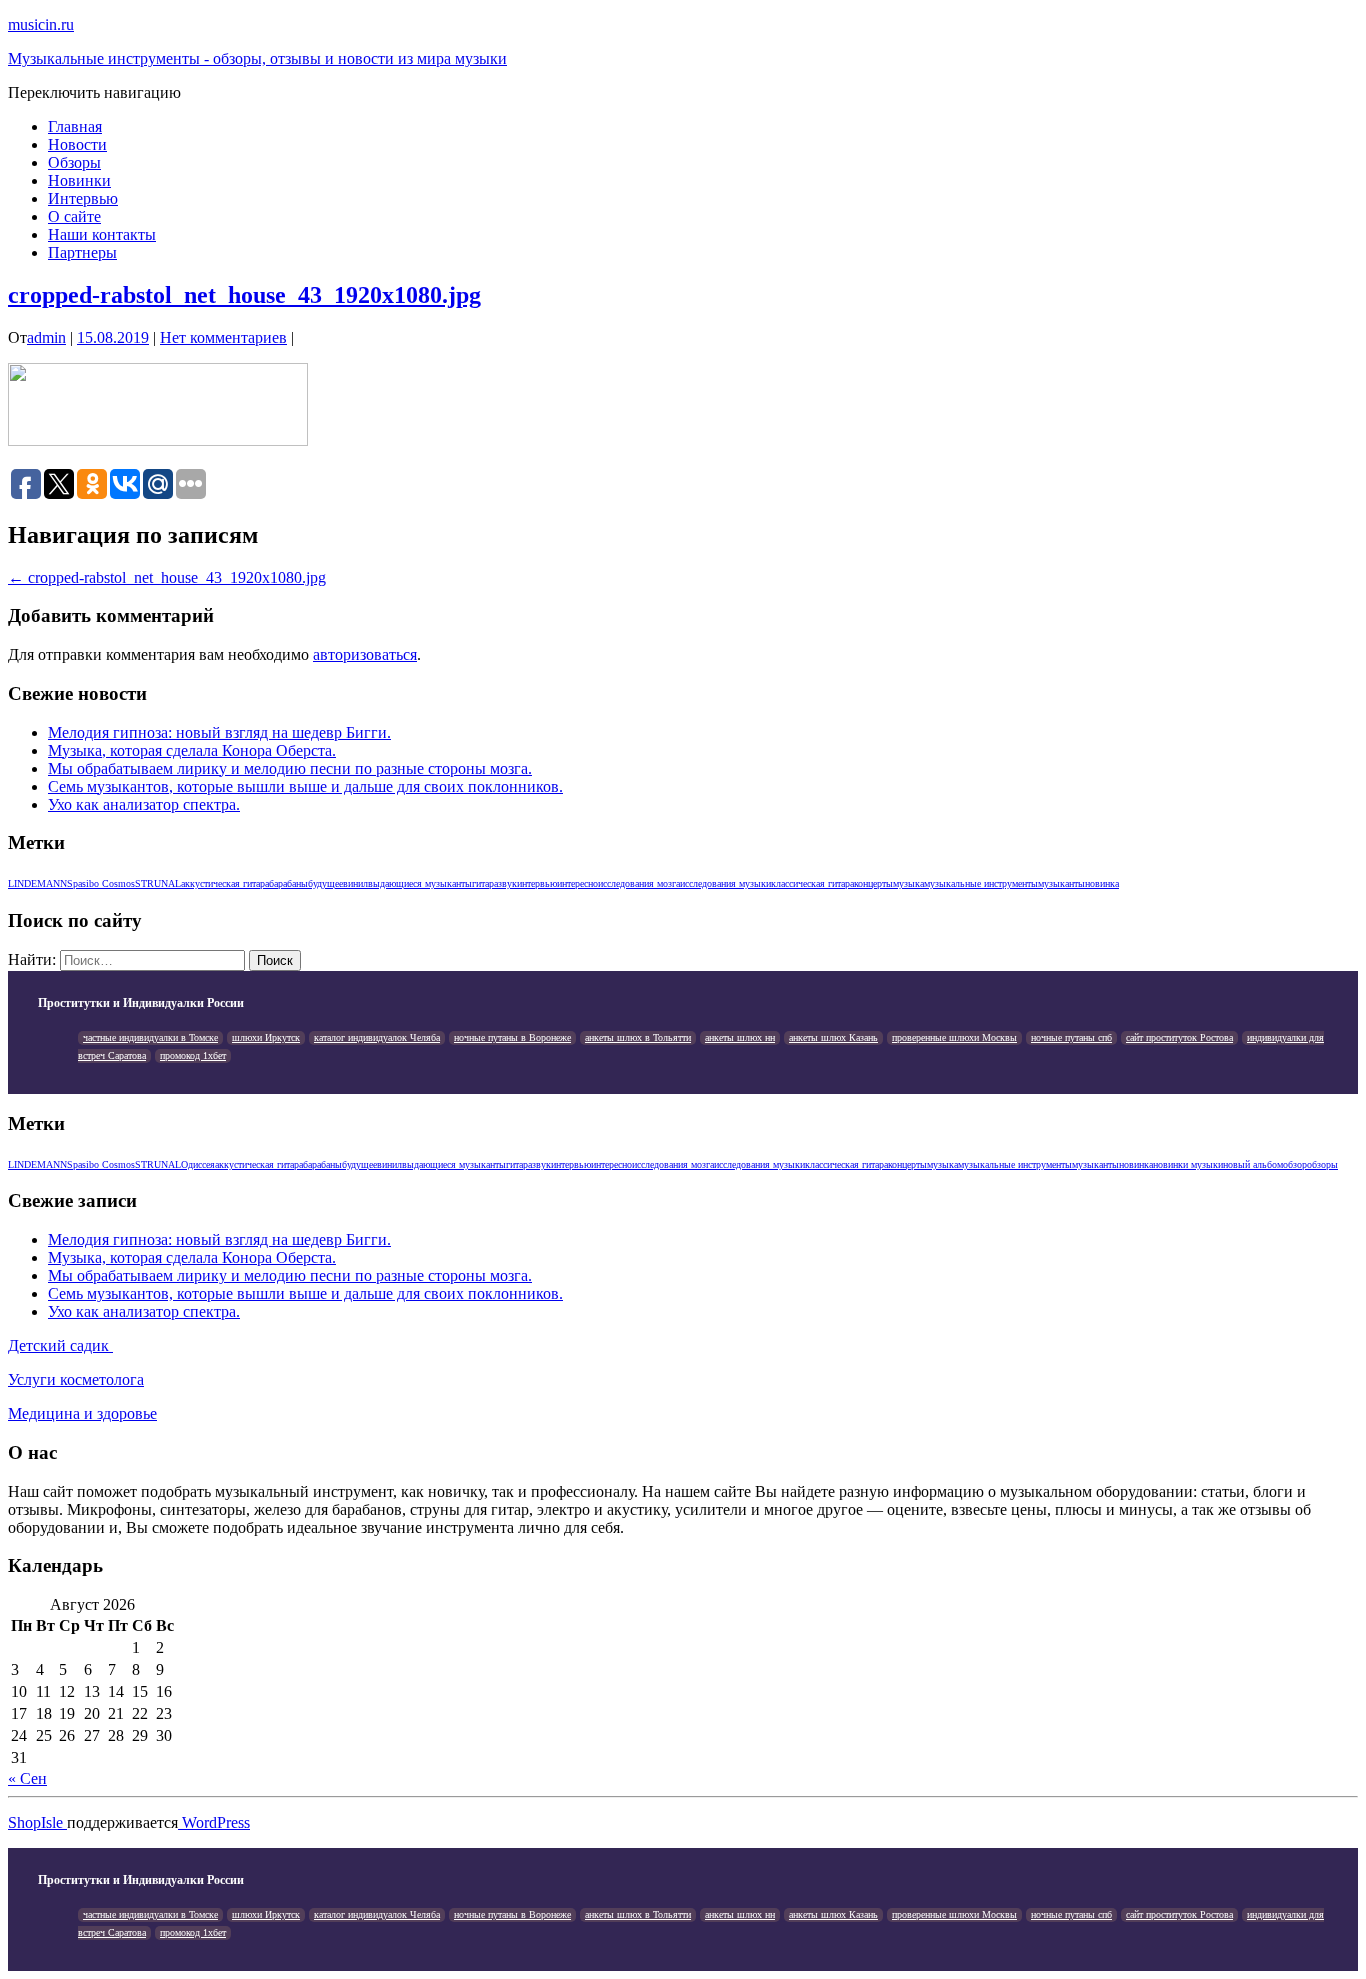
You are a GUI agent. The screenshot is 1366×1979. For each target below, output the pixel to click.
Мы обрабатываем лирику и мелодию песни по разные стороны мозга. (290, 768)
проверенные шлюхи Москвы (954, 1037)
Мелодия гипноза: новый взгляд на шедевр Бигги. (219, 732)
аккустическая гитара (225, 883)
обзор (1295, 1164)
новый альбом (1253, 1164)
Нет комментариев (223, 337)
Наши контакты (102, 234)
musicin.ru (41, 24)
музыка (908, 883)
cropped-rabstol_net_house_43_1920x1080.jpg (244, 295)
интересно (577, 883)
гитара (485, 883)
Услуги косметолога (76, 1379)
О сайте (74, 216)
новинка (1102, 883)
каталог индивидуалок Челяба (377, 1037)
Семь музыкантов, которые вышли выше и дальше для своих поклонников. (305, 786)
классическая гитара (812, 883)
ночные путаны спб (1071, 1037)
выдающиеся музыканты (420, 883)
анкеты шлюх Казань (833, 1037)
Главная (75, 126)
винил (355, 883)
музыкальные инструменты (981, 883)
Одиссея (198, 1164)
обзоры (1322, 1164)
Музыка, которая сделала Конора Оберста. (192, 750)
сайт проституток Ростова (1179, 1037)
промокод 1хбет (193, 1055)
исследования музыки (725, 883)
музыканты (1061, 883)
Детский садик (60, 1345)
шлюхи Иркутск (266, 1037)
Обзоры (74, 162)
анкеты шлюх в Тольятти (638, 1037)
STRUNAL (158, 883)
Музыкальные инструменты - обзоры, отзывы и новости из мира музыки (257, 58)
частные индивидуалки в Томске (150, 1037)
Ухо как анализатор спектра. (144, 804)
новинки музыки (1188, 1164)
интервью (537, 883)
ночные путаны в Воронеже (512, 1037)
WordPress (214, 1822)
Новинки (79, 180)
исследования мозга (639, 883)
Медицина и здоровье (82, 1413)
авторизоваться (365, 654)
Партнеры (82, 252)
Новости (77, 144)
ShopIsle (37, 1822)
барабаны (288, 883)
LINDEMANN (37, 883)
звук (507, 883)
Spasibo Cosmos (101, 883)
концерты (873, 883)
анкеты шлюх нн (740, 1037)
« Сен (27, 1778)
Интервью (83, 198)
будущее (325, 883)
